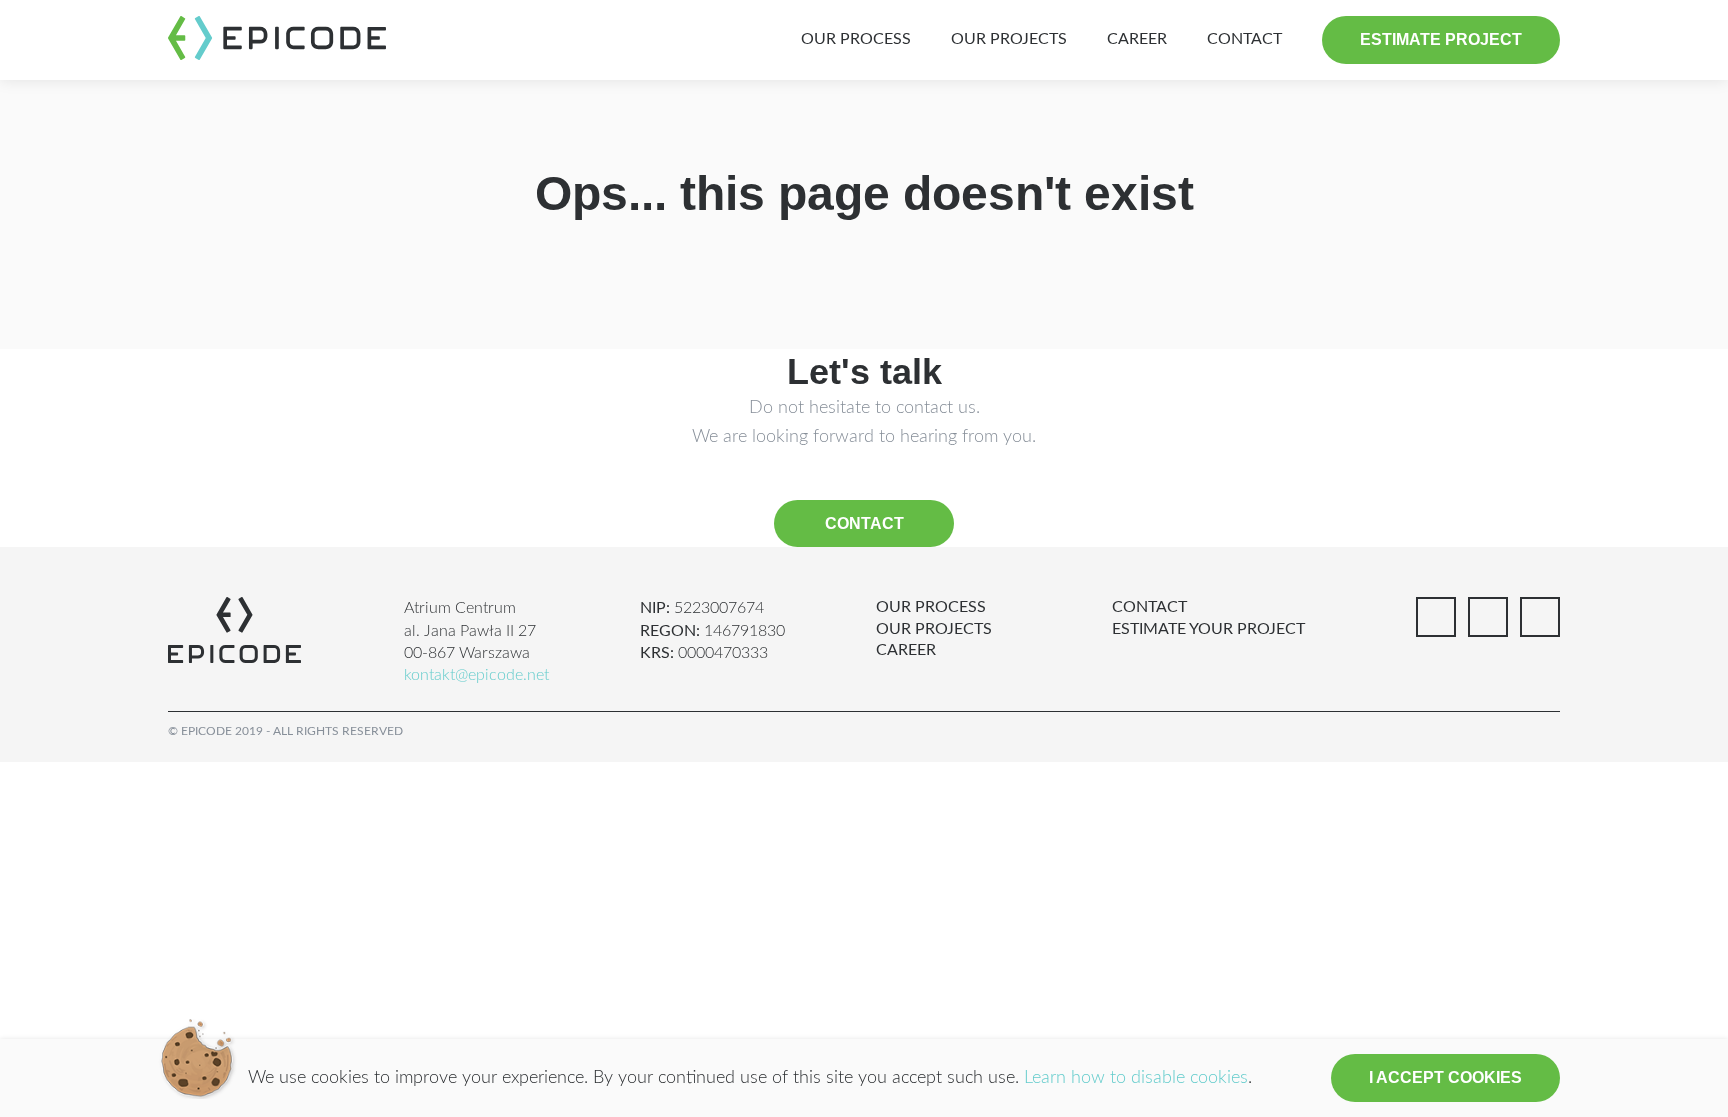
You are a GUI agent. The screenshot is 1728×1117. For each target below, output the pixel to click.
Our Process (856, 39)
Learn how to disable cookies (1136, 1078)
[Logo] (277, 38)
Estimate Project (1441, 39)
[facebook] (1436, 617)
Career (1137, 39)
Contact (1244, 39)
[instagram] (1540, 617)
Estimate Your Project (1208, 629)
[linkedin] (1488, 617)
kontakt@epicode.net (476, 675)
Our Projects (1009, 39)
